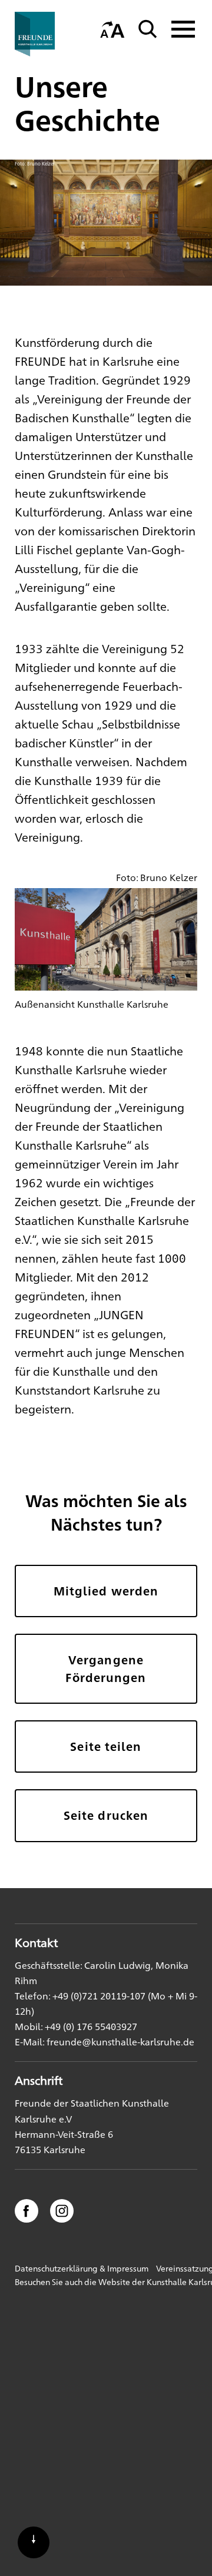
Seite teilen (106, 1746)
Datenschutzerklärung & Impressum (82, 2268)
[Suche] (148, 29)
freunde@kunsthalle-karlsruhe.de (120, 2042)
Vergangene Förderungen (106, 1668)
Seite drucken (106, 1815)
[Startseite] (53, 34)
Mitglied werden (106, 1591)
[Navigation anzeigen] (180, 29)
